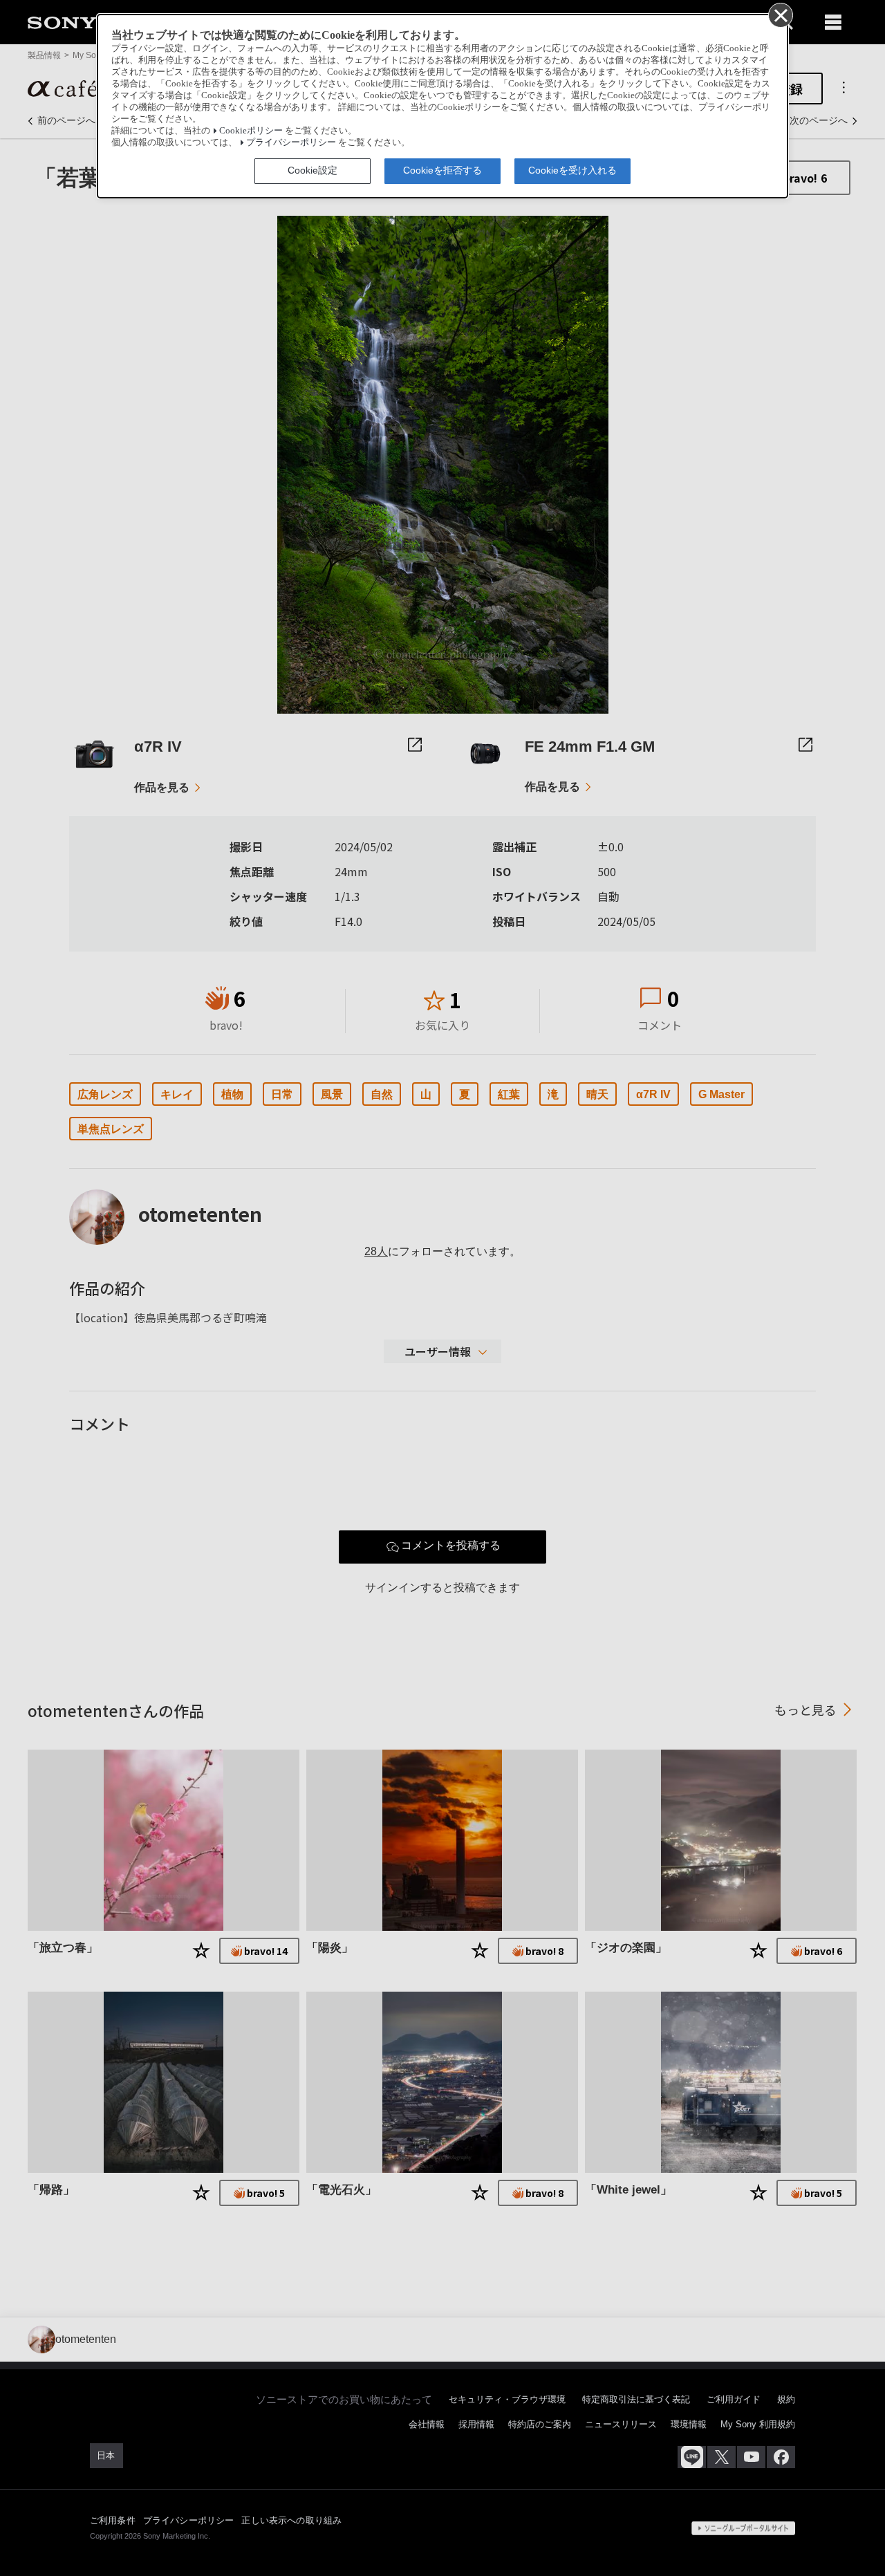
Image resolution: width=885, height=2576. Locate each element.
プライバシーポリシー (291, 142)
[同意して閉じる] (780, 15)
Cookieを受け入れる (572, 170)
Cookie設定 (313, 170)
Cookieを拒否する (442, 170)
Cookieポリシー (251, 131)
